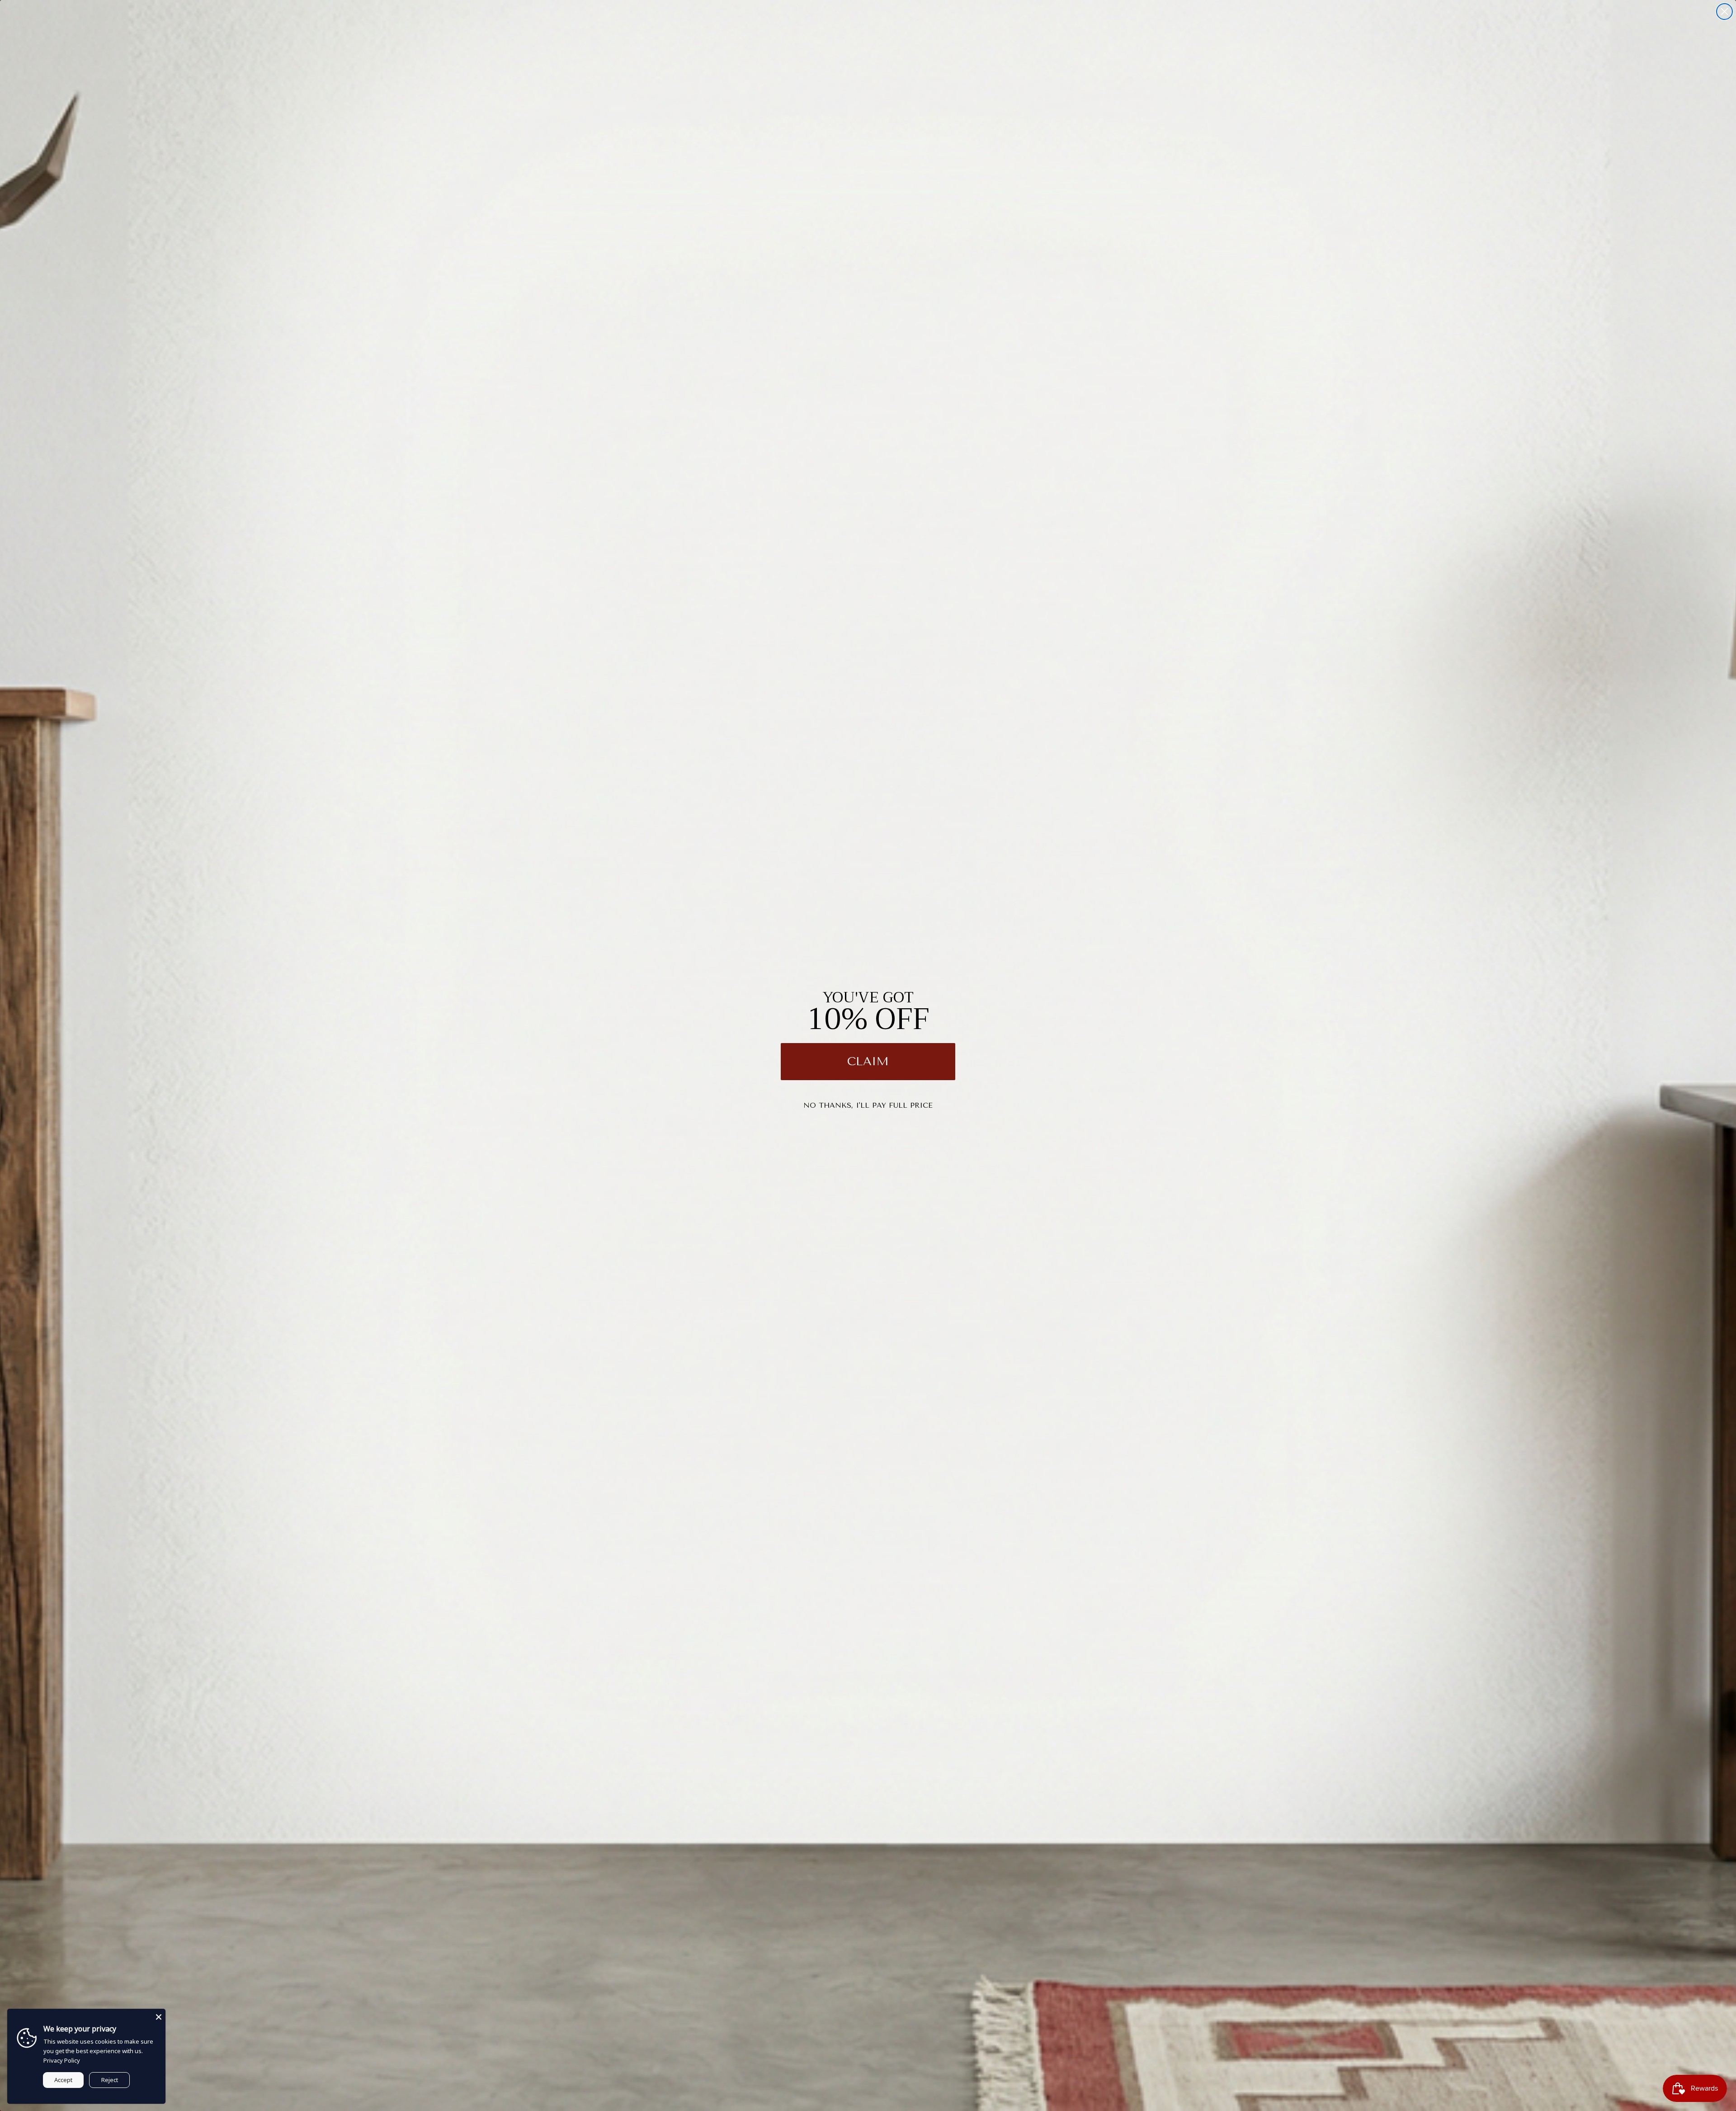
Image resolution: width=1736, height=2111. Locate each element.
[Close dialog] (1724, 12)
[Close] (159, 2016)
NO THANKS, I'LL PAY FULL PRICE (868, 1105)
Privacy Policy (62, 2060)
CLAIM (868, 1061)
